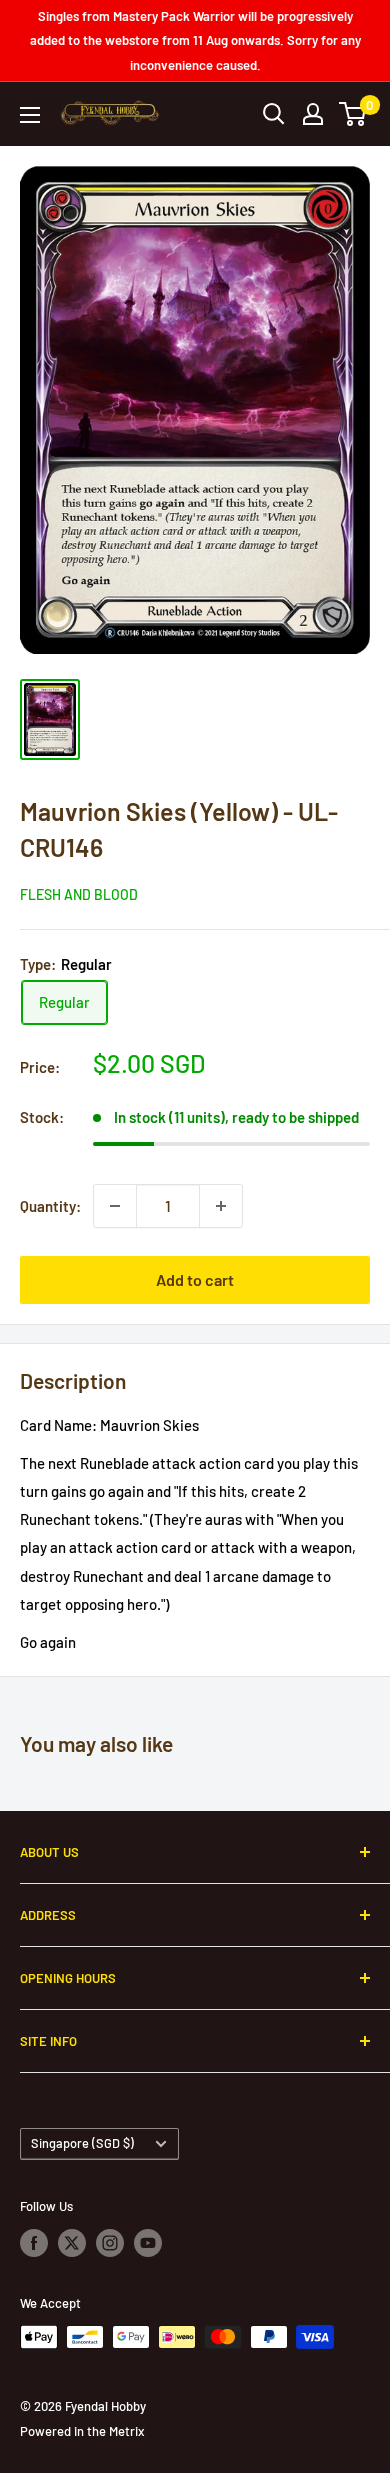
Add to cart (195, 1279)
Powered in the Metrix (82, 2431)
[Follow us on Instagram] (110, 2243)
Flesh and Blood (79, 894)
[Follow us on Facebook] (34, 2243)
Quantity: (50, 1206)
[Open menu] (30, 115)
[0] (353, 114)
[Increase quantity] (221, 1206)
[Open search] (274, 114)
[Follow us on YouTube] (148, 2243)
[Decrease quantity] (115, 1206)
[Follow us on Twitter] (72, 2243)
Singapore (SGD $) (82, 2143)
